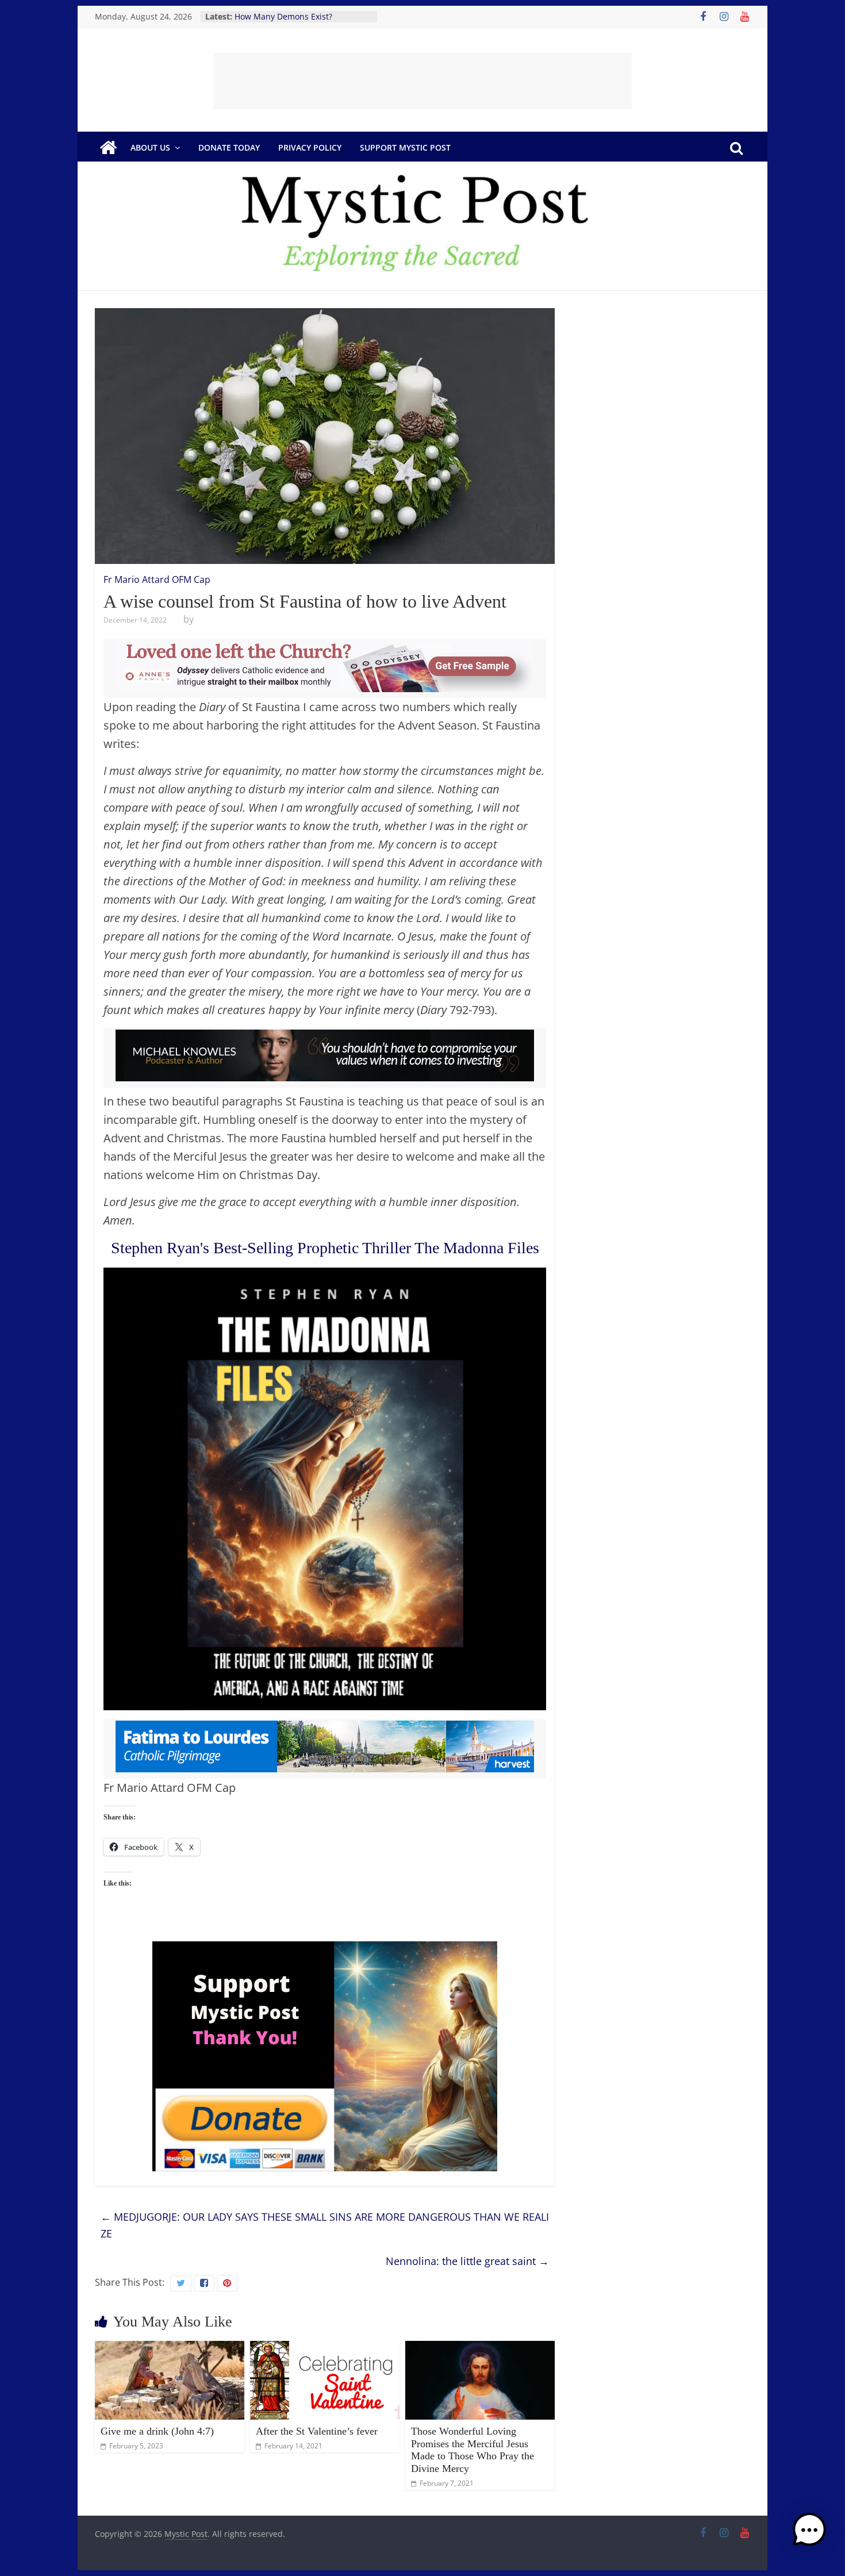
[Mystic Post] (108, 148)
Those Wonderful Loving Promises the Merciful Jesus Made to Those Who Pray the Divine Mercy (473, 2450)
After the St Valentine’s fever (317, 2431)
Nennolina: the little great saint (467, 2261)
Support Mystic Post (405, 147)
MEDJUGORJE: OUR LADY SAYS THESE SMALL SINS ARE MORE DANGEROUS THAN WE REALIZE (325, 2225)
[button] (809, 2535)
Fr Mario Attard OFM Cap (157, 579)
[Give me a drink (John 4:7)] (170, 2348)
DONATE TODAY (229, 147)
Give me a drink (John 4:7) (157, 2431)
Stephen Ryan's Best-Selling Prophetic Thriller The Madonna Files (325, 1248)
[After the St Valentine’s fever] (325, 2348)
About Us (150, 147)
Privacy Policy (310, 147)
